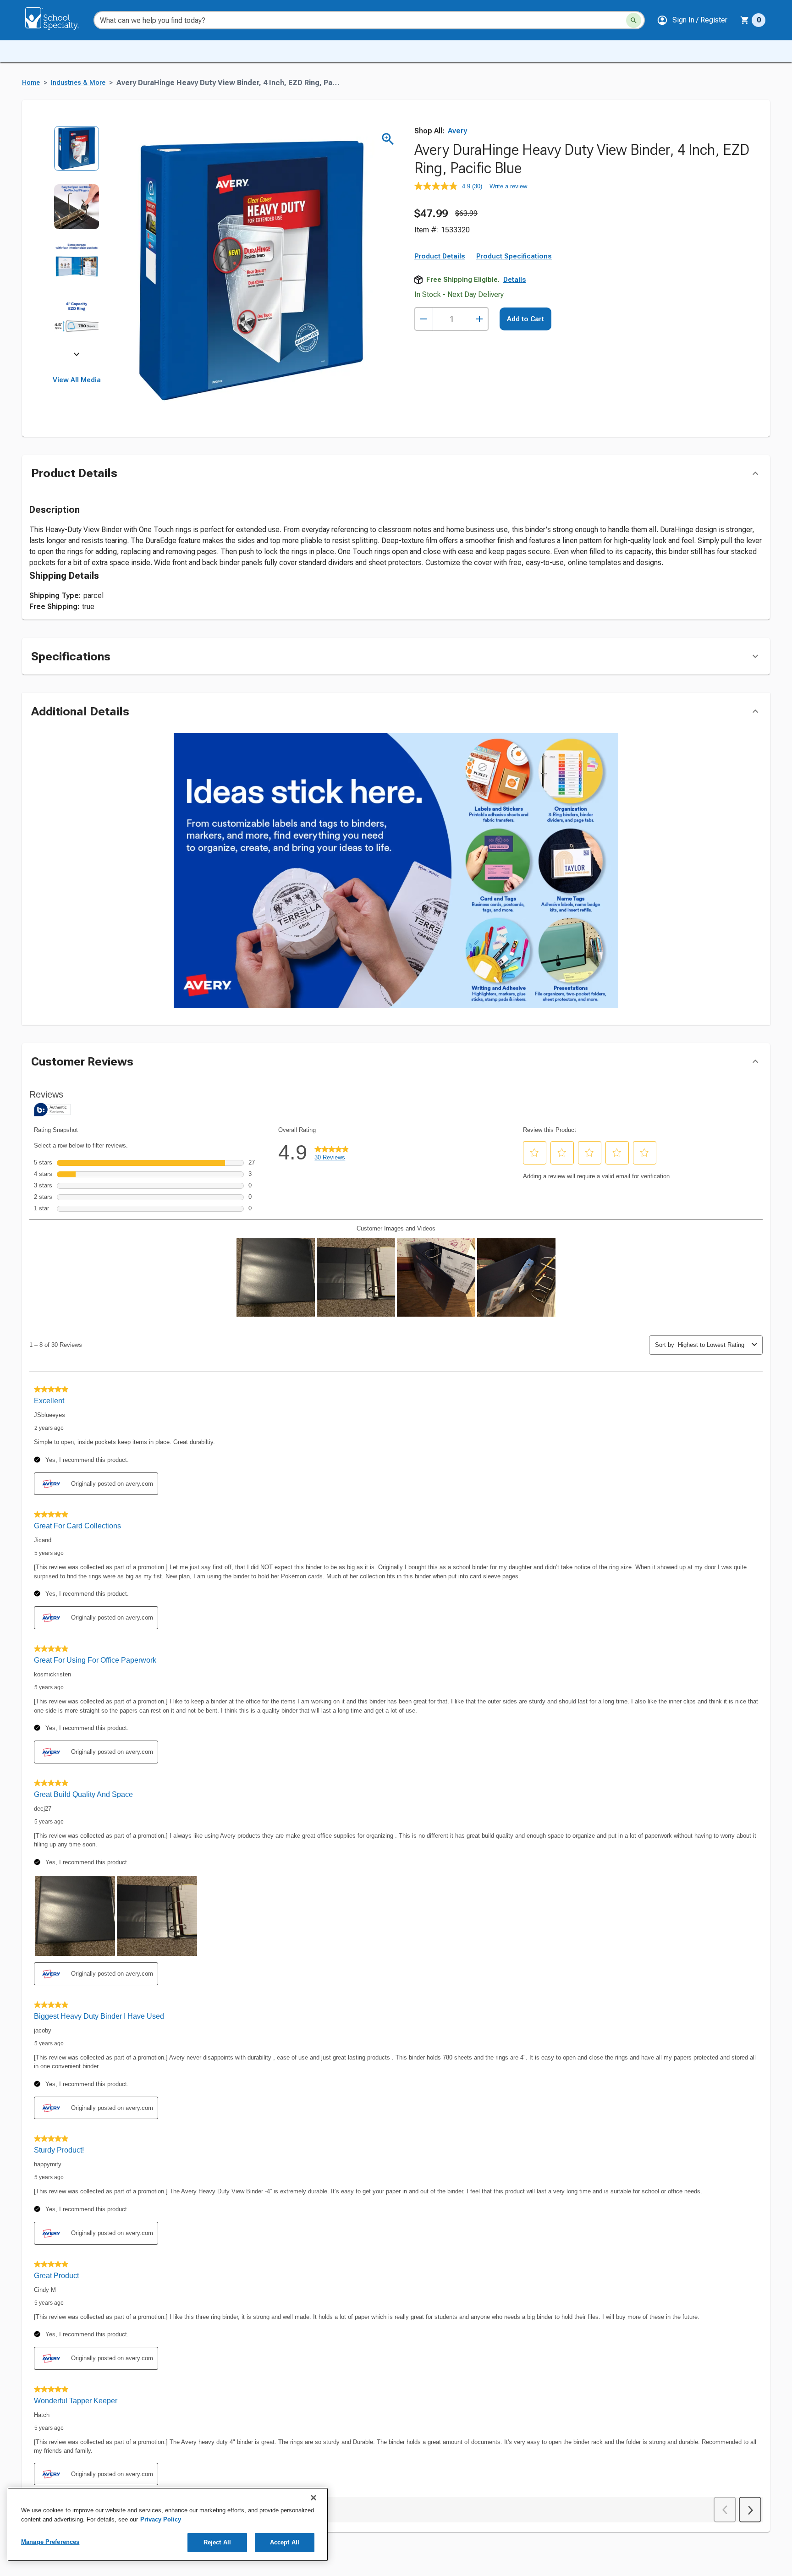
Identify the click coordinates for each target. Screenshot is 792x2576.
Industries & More (78, 83)
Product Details (440, 256)
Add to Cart (525, 319)
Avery (457, 131)
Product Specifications (514, 256)
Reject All (217, 2542)
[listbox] (77, 242)
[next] (77, 356)
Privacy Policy (161, 2519)
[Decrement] (424, 319)
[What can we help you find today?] (634, 20)
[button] (692, 20)
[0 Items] (745, 20)
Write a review (508, 186)
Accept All (285, 2542)
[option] (77, 155)
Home (31, 83)
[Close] (313, 2498)
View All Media (77, 380)
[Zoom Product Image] (388, 139)
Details (515, 280)
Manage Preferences (50, 2542)
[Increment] (479, 319)
